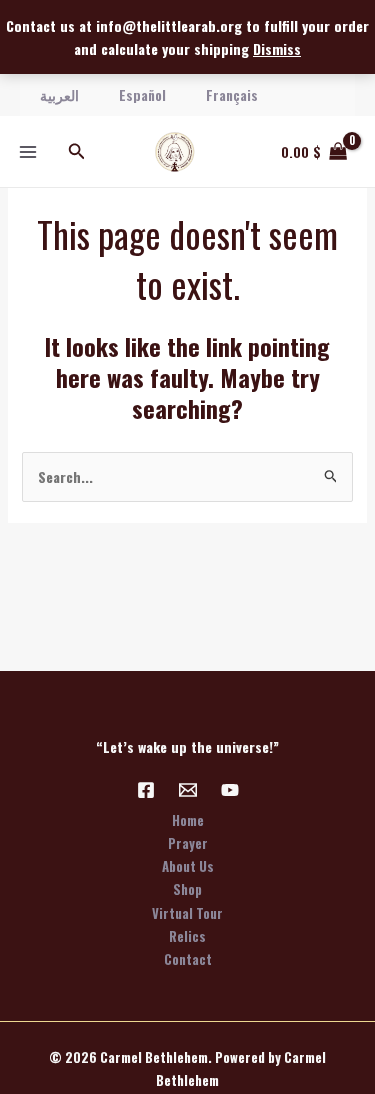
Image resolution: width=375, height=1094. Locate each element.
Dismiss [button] (277, 48)
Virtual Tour (187, 913)
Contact (188, 959)
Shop (187, 889)
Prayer (188, 843)
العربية (59, 94)
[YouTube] (230, 790)
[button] (77, 152)
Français (232, 94)
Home (188, 820)
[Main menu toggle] (28, 152)
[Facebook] (146, 790)
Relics (187, 936)
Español (142, 94)
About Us (188, 866)
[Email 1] (188, 790)
